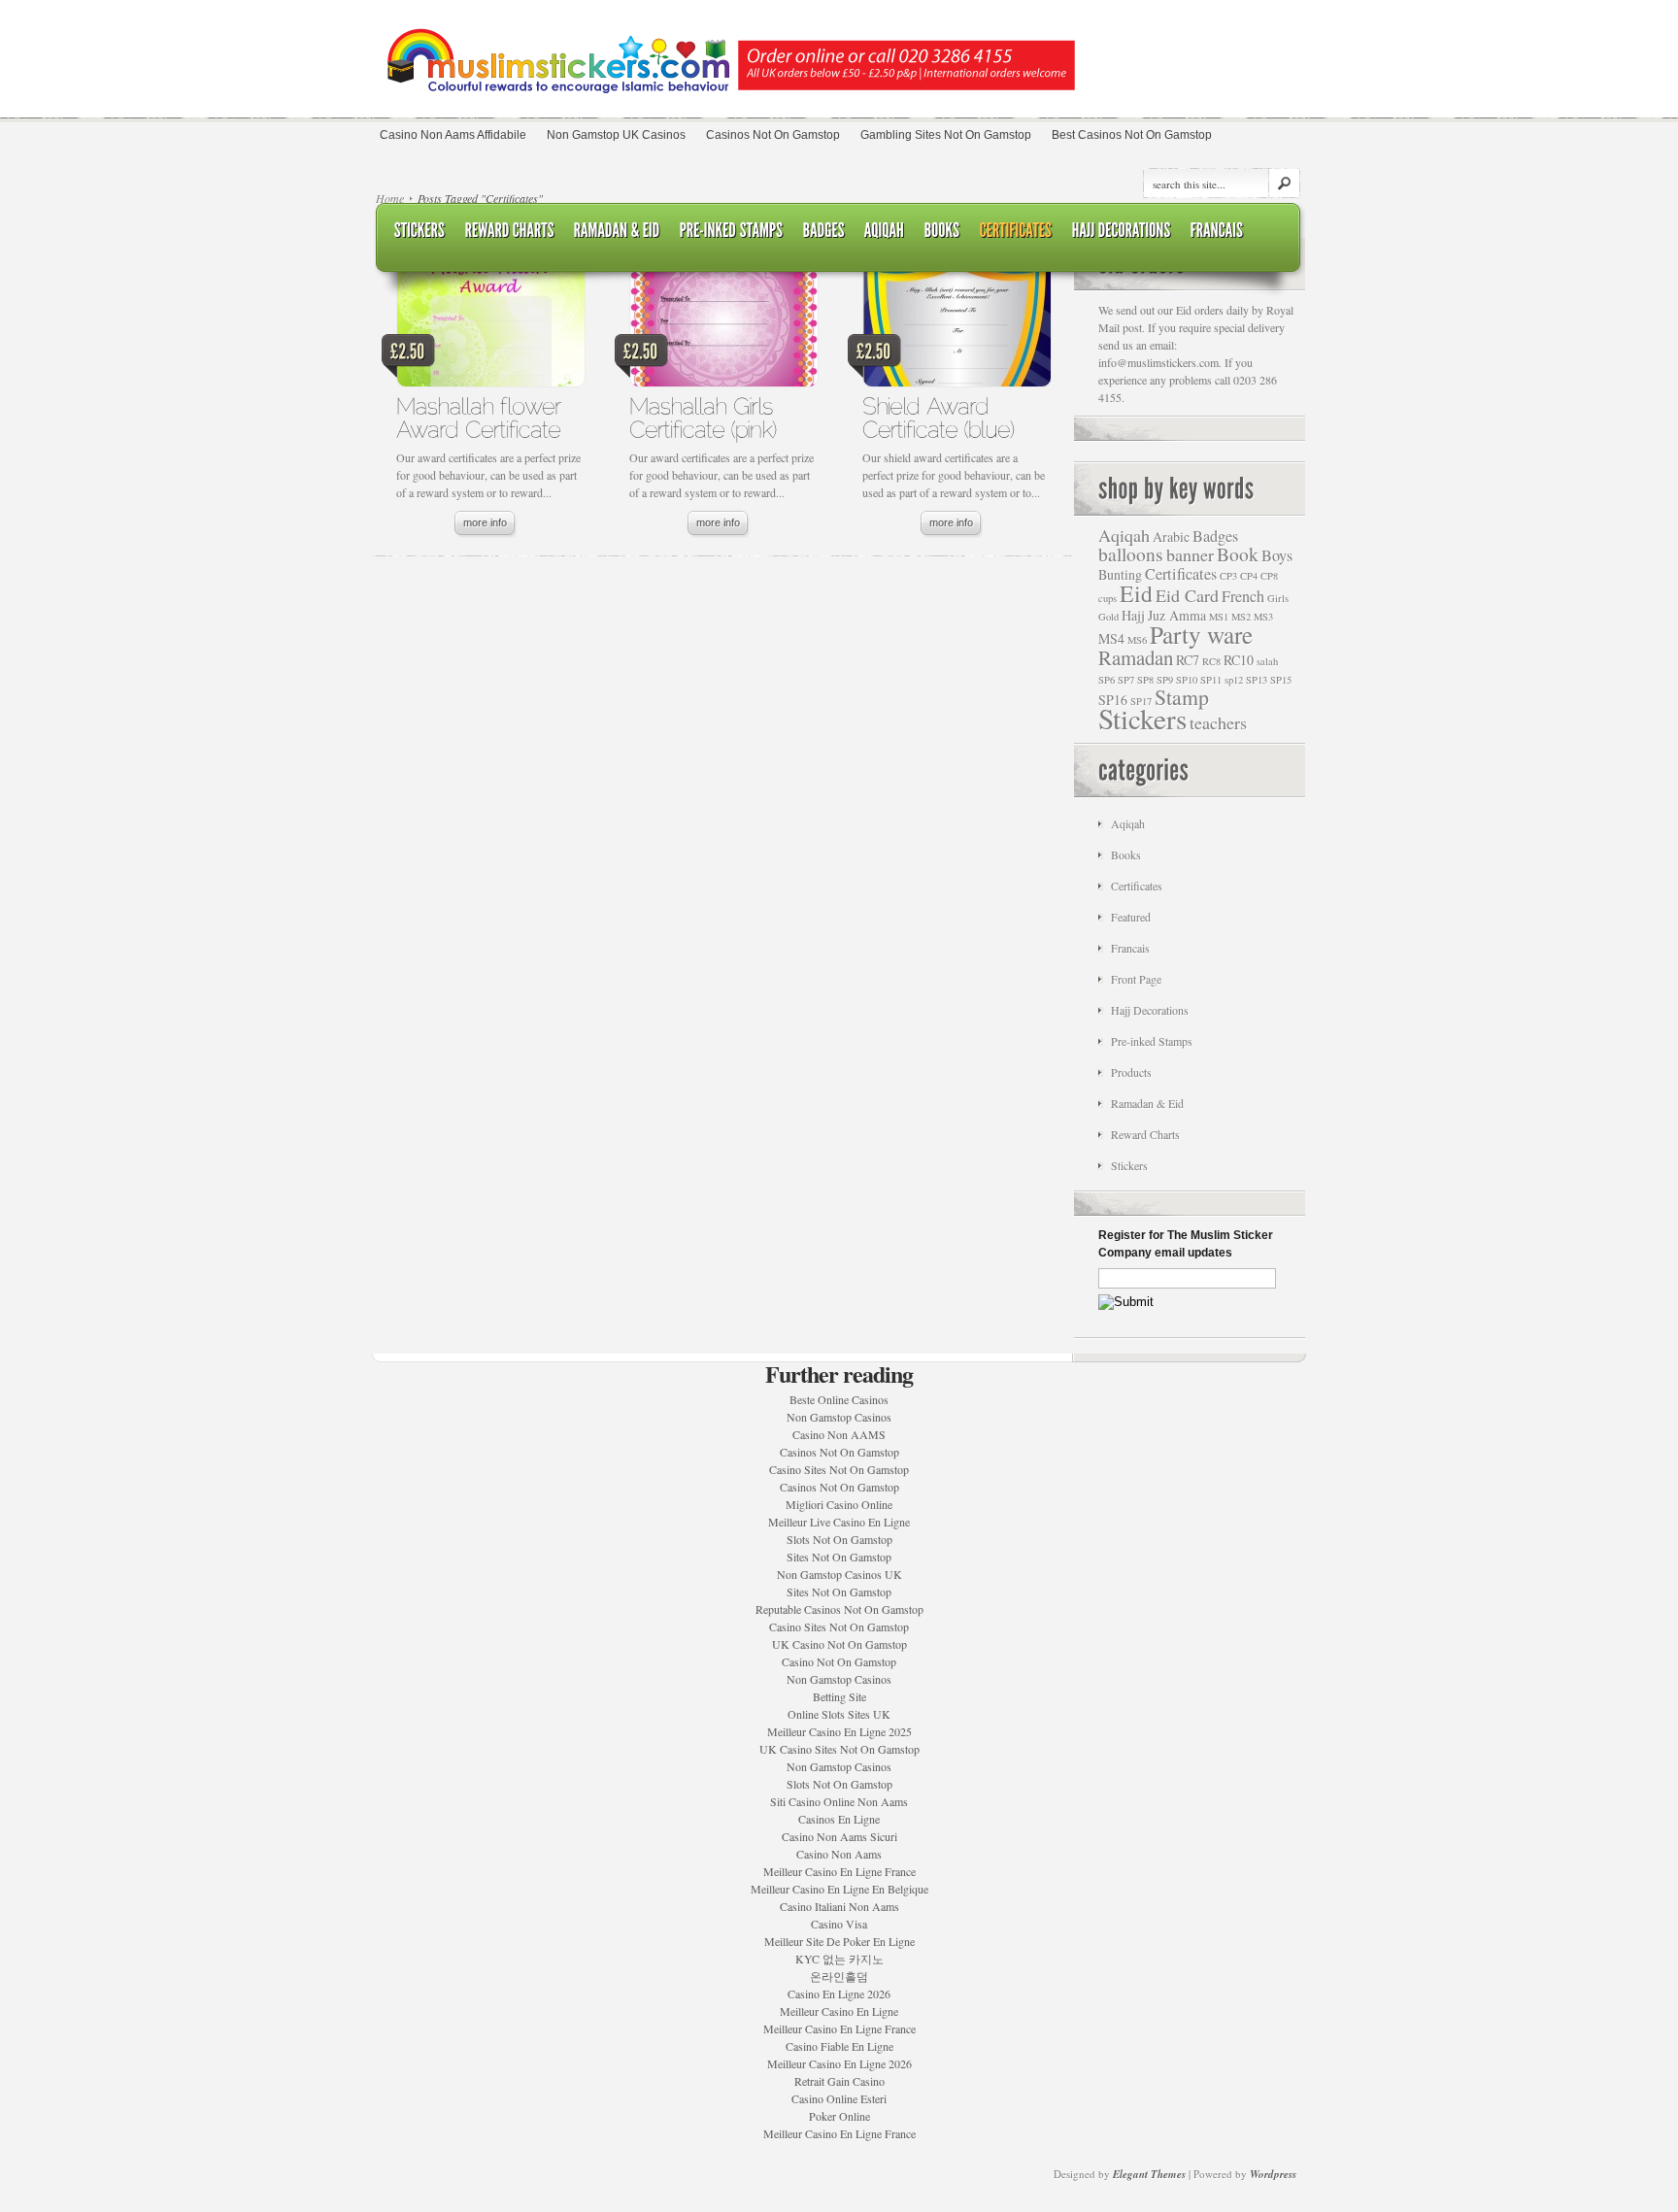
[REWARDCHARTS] (510, 231)
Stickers (1142, 718)
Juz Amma (1177, 615)
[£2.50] (490, 328)
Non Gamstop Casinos (839, 1417)
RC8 (1211, 661)
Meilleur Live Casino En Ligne (839, 1522)
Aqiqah (1124, 535)
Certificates (1181, 574)
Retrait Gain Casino (839, 2081)
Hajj (1133, 615)
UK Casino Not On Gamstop (839, 1644)
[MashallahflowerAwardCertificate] (482, 417)
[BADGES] (824, 231)
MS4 (1111, 638)
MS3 (1263, 617)
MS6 (1137, 640)
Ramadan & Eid (1147, 1103)
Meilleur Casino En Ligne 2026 (839, 2063)
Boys (1277, 555)
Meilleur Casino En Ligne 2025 (839, 1731)
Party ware (1201, 634)
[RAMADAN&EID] (617, 231)
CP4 (1249, 576)
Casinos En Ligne (839, 1819)
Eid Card (1187, 595)
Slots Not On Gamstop (839, 1539)
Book (1238, 554)
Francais (1130, 948)
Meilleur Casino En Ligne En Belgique (839, 1889)
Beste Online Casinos (839, 1399)
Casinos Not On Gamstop (839, 1452)
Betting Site (839, 1696)
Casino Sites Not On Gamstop (839, 1469)
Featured (1131, 917)
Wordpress (1273, 2174)
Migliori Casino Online (839, 1504)
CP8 (1269, 576)
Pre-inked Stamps (1152, 1041)
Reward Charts (1145, 1134)
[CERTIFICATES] (1016, 231)
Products (1131, 1072)
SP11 (1211, 680)
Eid (1136, 593)
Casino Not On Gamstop (839, 1661)
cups (1107, 598)
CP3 (1228, 576)
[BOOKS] (942, 231)
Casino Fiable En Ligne (839, 2046)
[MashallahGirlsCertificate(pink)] (705, 417)
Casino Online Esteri (839, 2098)
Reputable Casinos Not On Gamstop (839, 1609)
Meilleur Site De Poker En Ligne (839, 1941)
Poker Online (839, 2116)
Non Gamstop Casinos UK (839, 1574)
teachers (1218, 722)
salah (1267, 661)
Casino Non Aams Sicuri (839, 1836)
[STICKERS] (420, 231)
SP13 (1257, 680)
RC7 (1188, 660)
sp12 (1234, 680)
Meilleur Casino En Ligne (839, 2011)
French (1243, 596)
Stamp (1182, 697)
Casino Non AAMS (839, 1434)
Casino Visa (839, 1924)
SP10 (1187, 680)
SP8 (1145, 680)
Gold (1108, 617)
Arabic (1171, 536)
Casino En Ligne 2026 (839, 1994)
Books (1126, 855)
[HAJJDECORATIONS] (1122, 231)
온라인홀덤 (839, 1976)
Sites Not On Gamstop (839, 1557)
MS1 (1219, 617)
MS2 (1241, 617)
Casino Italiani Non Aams (839, 1906)
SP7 (1126, 680)
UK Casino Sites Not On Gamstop (839, 1749)
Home (390, 198)
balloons (1131, 554)
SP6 (1107, 680)
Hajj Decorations (1150, 1010)
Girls (1278, 598)
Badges (1215, 536)
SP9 (1165, 680)
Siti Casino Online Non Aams (839, 1801)
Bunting (1120, 574)
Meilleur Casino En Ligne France (839, 1871)
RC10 (1239, 660)
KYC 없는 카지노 (839, 1959)
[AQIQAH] (885, 231)
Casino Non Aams (839, 1854)
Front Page (1136, 979)
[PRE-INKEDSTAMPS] (732, 231)
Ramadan (1136, 657)
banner (1190, 554)
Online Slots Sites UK (839, 1714)
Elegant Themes (1149, 2174)
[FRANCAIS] (1217, 231)
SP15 (1281, 680)
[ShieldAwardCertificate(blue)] (938, 417)
